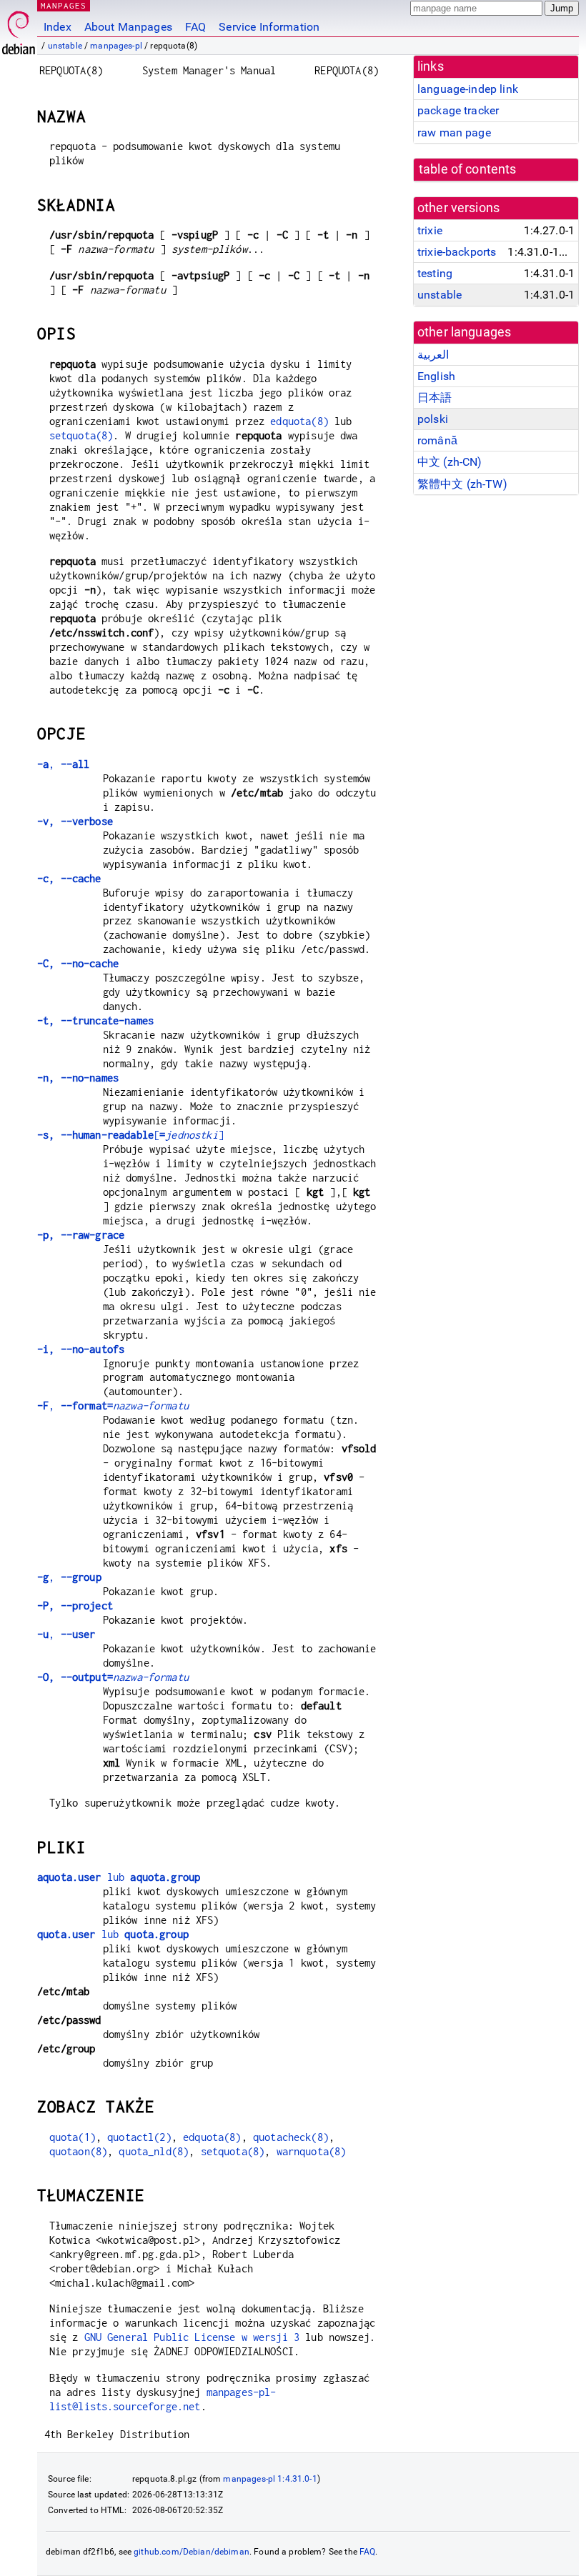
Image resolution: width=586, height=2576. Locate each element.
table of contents (468, 169)
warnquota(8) (312, 2151)
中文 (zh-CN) (450, 462)
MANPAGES (64, 5)
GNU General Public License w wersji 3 (192, 2337)
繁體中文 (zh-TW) (462, 484)
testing (435, 273)
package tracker (458, 110)
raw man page (454, 133)
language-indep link (468, 89)
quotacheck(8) (291, 2137)
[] (130, 1135)
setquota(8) (81, 435)
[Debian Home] (19, 29)
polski (433, 419)
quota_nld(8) (154, 2151)
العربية (433, 355)
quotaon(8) (79, 2151)
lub (119, 1877)
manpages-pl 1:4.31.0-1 (270, 2479)
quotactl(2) (139, 2137)
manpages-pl (116, 46)
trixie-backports (457, 252)
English (436, 376)
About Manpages (128, 27)
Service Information (269, 27)
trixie (430, 230)
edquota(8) (299, 421)
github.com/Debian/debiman (192, 2552)
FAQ (195, 27)
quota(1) (73, 2137)
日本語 (434, 398)
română (437, 440)
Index (58, 27)
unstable (65, 46)
